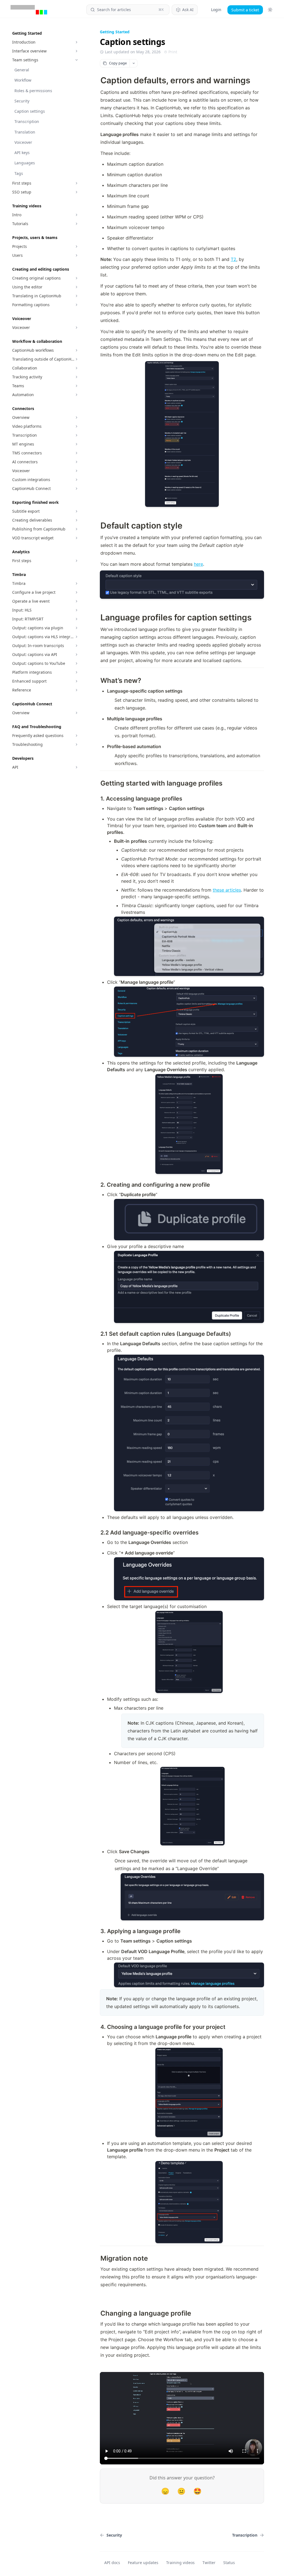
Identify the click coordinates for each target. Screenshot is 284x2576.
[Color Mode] (270, 10)
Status (229, 2563)
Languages (25, 163)
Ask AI (188, 10)
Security (22, 101)
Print (173, 52)
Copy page (118, 63)
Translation (25, 132)
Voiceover (23, 142)
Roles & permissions (33, 91)
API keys (22, 153)
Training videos (180, 2563)
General (22, 70)
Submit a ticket (245, 10)
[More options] (133, 63)
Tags (19, 173)
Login (216, 10)
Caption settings (30, 111)
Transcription (27, 121)
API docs (112, 2563)
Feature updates (143, 2563)
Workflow (23, 80)
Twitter (209, 2563)
